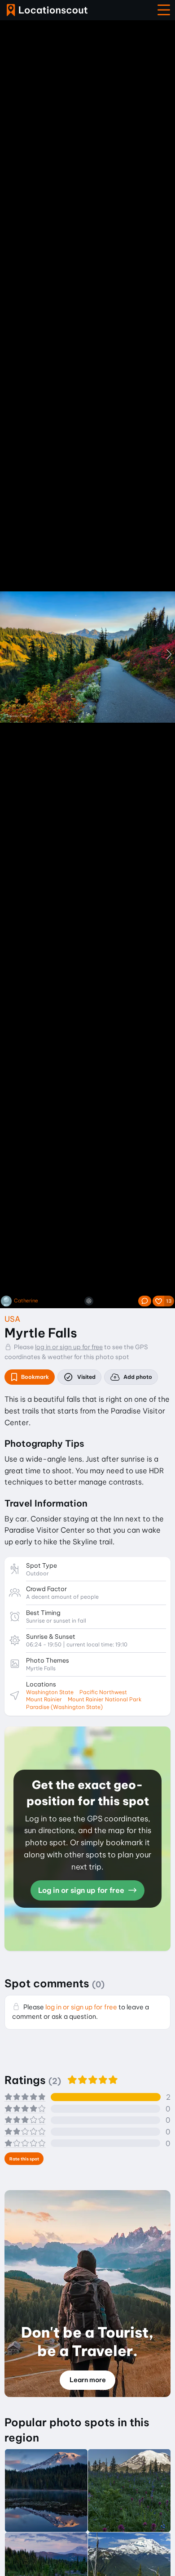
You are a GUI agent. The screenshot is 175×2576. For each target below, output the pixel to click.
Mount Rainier (44, 1699)
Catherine (26, 1301)
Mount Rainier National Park (105, 1699)
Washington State (50, 1692)
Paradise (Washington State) (64, 1707)
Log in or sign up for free (82, 1890)
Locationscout (47, 10)
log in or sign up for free (69, 1347)
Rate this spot (24, 2159)
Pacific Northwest (103, 1692)
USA (12, 1319)
